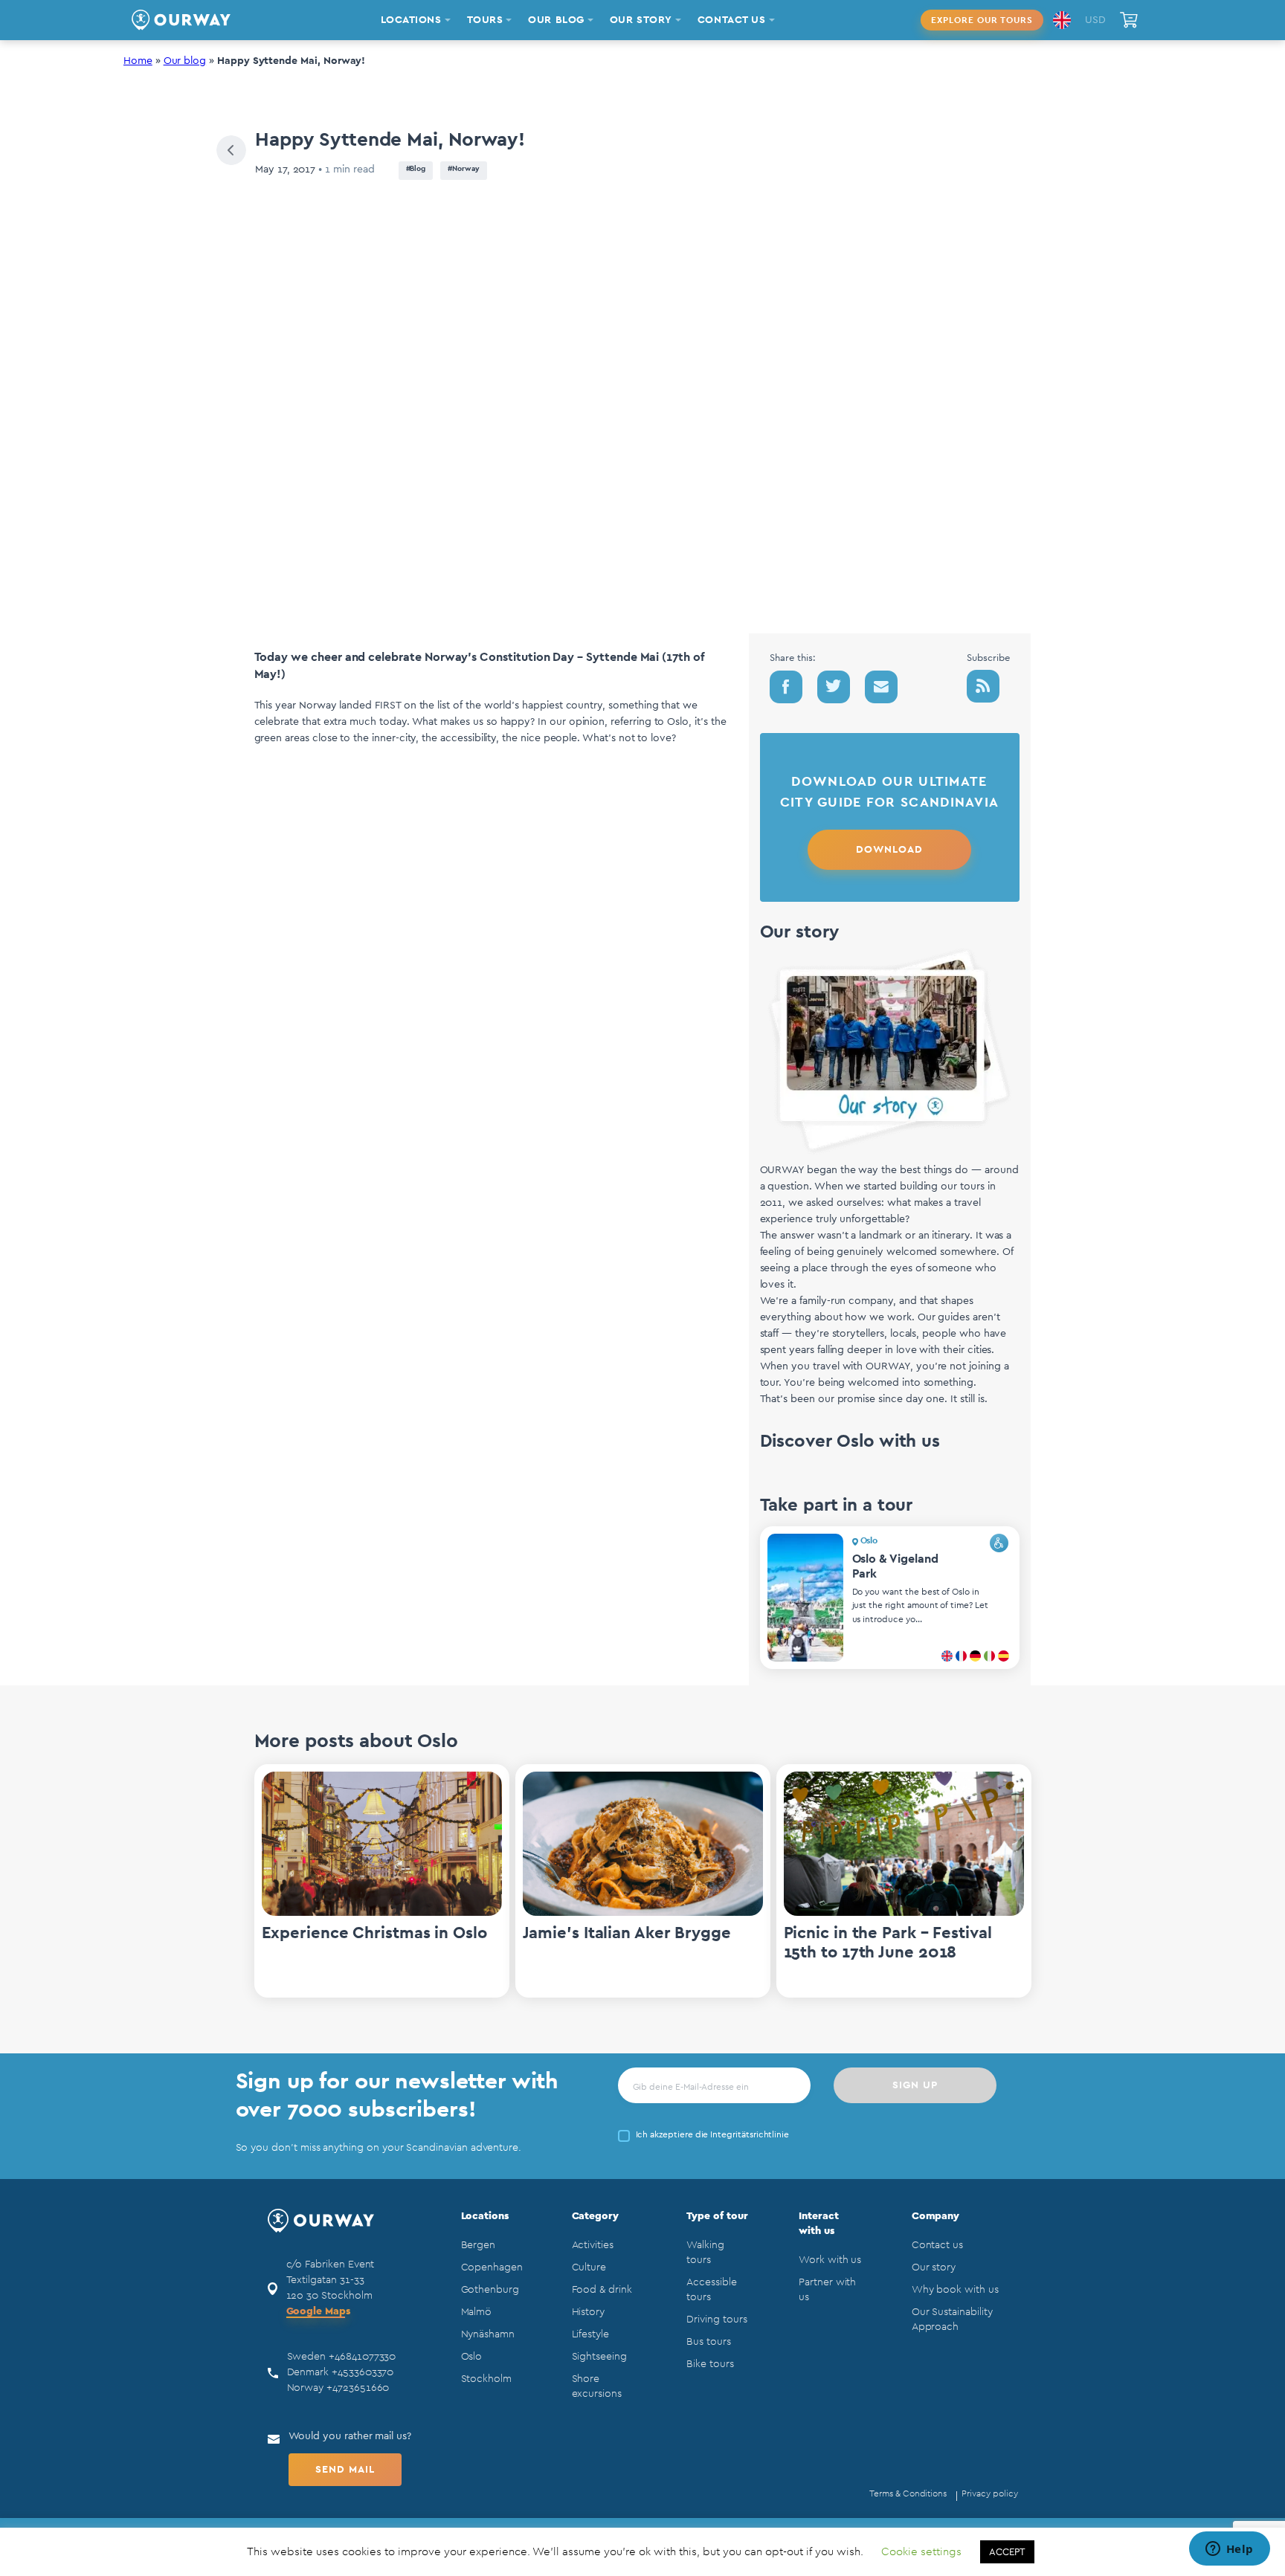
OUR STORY (641, 20)
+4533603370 (363, 2372)
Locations (485, 2216)
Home (138, 61)
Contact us (937, 2245)
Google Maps (318, 2311)
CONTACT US (732, 20)
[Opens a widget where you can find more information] (1229, 2550)
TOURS (485, 20)
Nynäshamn (488, 2334)
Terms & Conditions (908, 2493)
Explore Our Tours (982, 20)
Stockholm (486, 2379)
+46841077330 (362, 2357)
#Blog (416, 169)
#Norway (464, 169)
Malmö (477, 2312)
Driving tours (716, 2320)
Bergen (479, 2245)
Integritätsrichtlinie (750, 2134)
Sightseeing (599, 2357)
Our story (934, 2267)
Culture (589, 2267)
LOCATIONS (411, 20)
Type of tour (717, 2216)
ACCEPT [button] (1007, 2552)
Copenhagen (492, 2267)
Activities (593, 2245)
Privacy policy (989, 2493)
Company (936, 2216)
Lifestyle (590, 2334)
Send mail (345, 2470)
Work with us (830, 2260)
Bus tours (708, 2342)
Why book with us (955, 2290)
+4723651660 (358, 2388)
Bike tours (710, 2364)
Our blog (185, 61)
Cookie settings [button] (921, 2552)
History (589, 2312)
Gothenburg (490, 2290)
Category (596, 2216)
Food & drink (602, 2290)
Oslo (472, 2357)
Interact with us (819, 2224)
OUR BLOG (556, 20)
